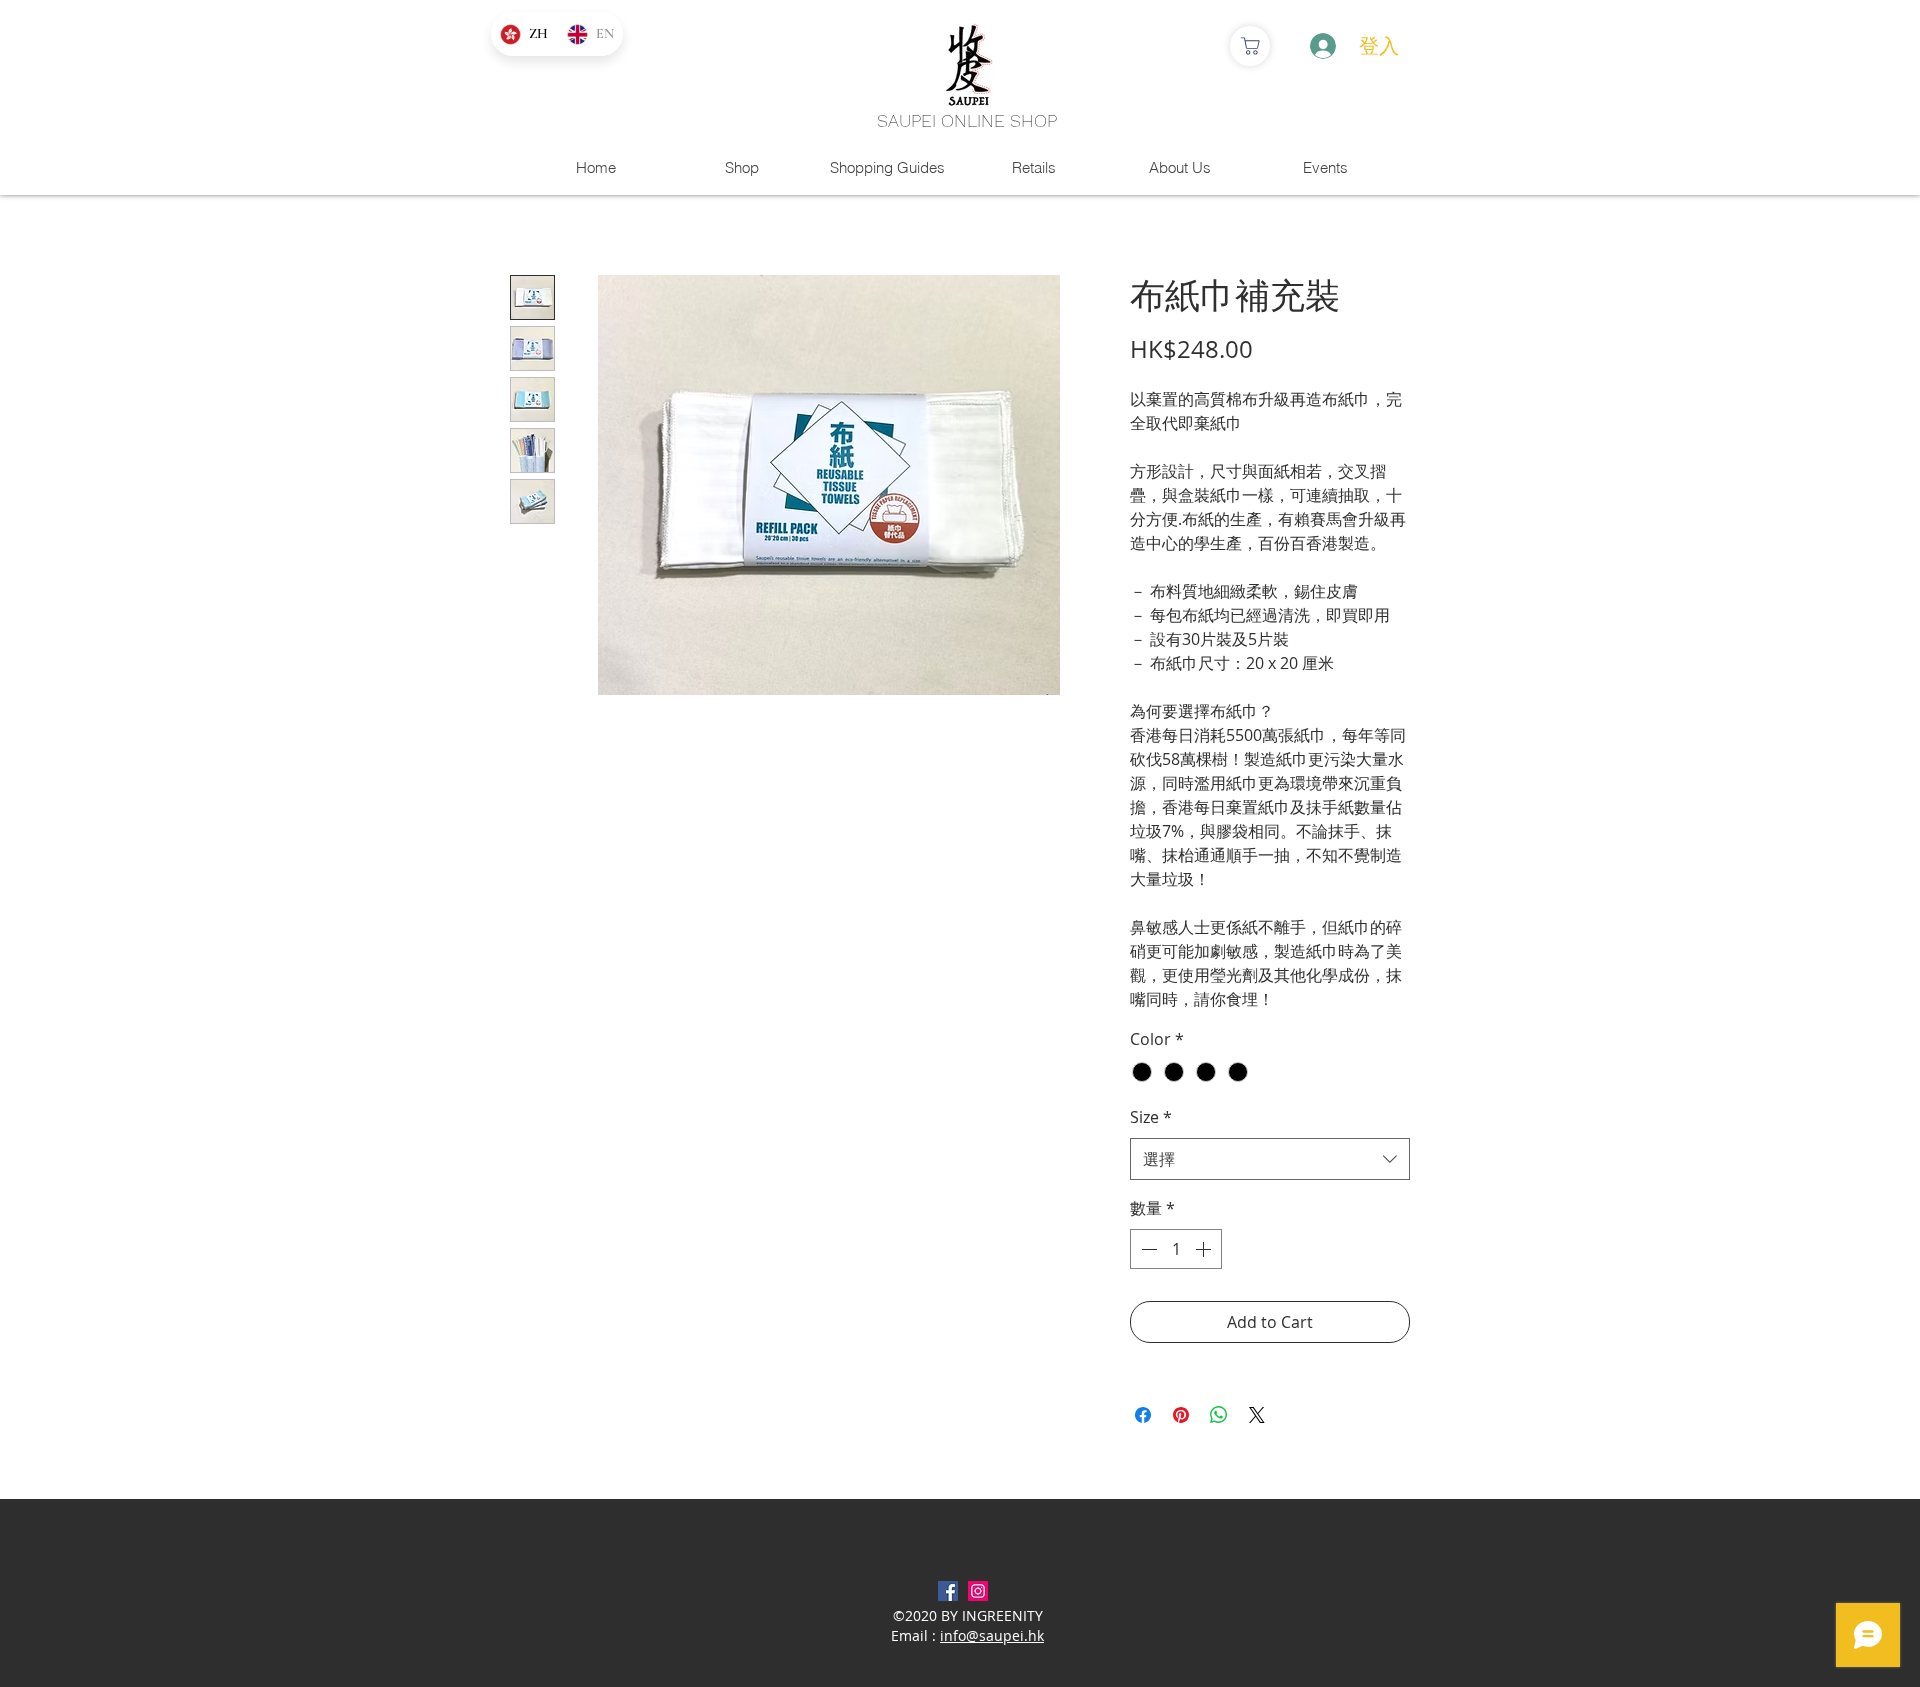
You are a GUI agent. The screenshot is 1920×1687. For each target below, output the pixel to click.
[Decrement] (1147, 1249)
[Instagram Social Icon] (978, 1591)
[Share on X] (1257, 1415)
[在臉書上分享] (1143, 1415)
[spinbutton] (1176, 1249)
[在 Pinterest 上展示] (1181, 1415)
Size (1151, 1117)
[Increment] (1205, 1249)
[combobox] (1270, 1159)
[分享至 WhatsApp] (1219, 1415)
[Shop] (1250, 46)
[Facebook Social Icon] (948, 1591)
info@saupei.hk (992, 1635)
